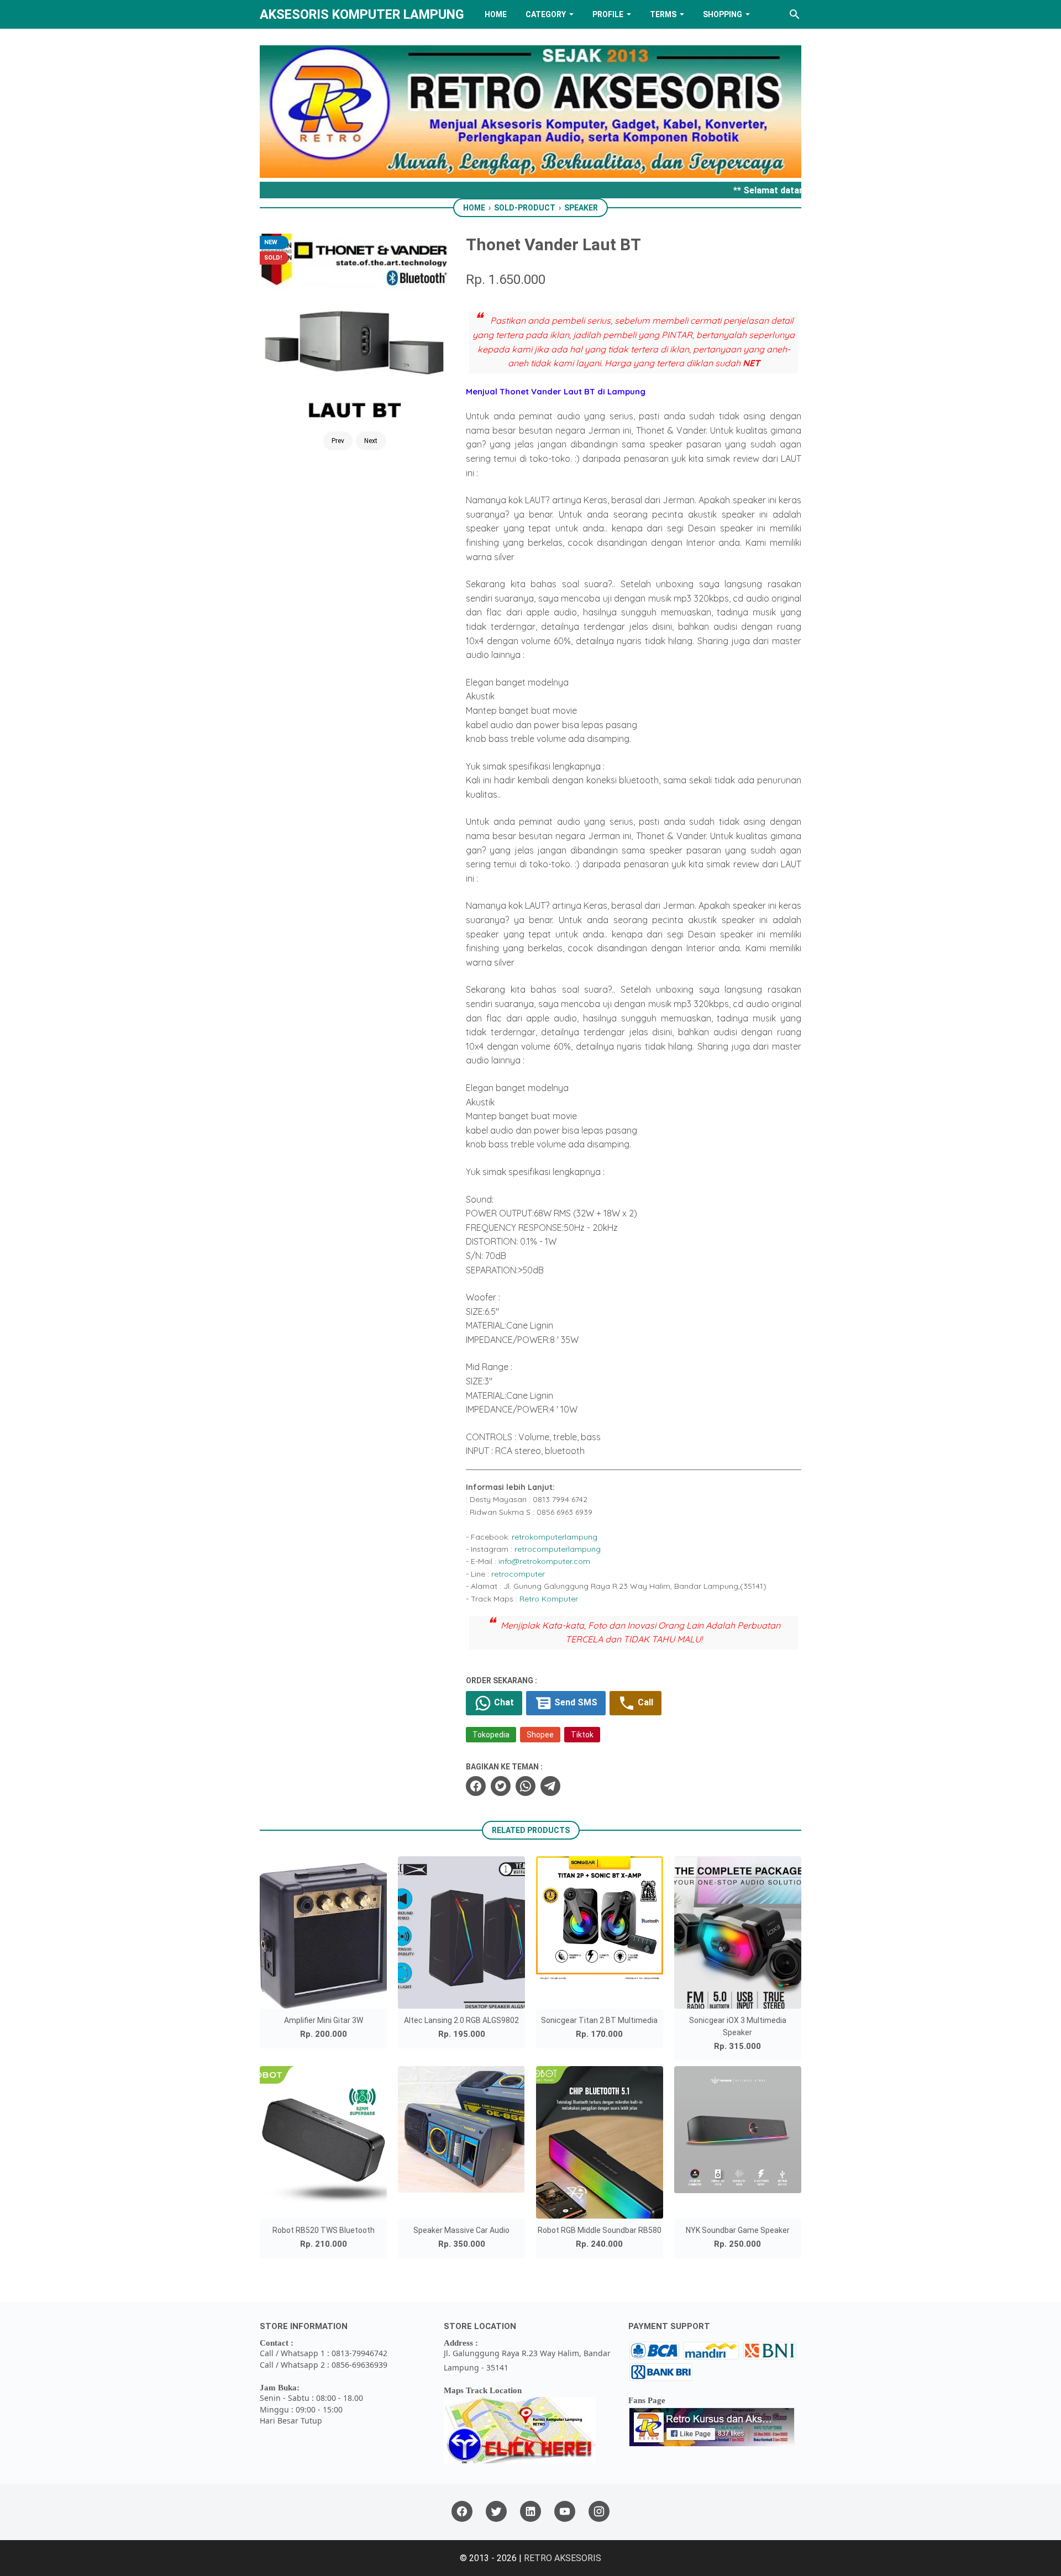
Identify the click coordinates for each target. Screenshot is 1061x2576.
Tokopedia (491, 1735)
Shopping (723, 14)
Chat (503, 1702)
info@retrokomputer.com (544, 1561)
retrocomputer (518, 1574)
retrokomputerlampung (555, 1537)
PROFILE (608, 14)
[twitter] (501, 1786)
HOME (496, 14)
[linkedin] (530, 2512)
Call (644, 1702)
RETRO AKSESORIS (563, 2558)
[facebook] (476, 1786)
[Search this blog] (795, 14)
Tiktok (582, 1735)
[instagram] (599, 2512)
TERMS (663, 14)
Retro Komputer (549, 1599)
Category (546, 14)
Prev (338, 441)
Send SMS (575, 1702)
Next (371, 441)
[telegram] (550, 1786)
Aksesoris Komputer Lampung (362, 14)
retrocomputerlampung (558, 1549)
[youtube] (565, 2512)
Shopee (540, 1735)
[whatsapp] (526, 1786)
